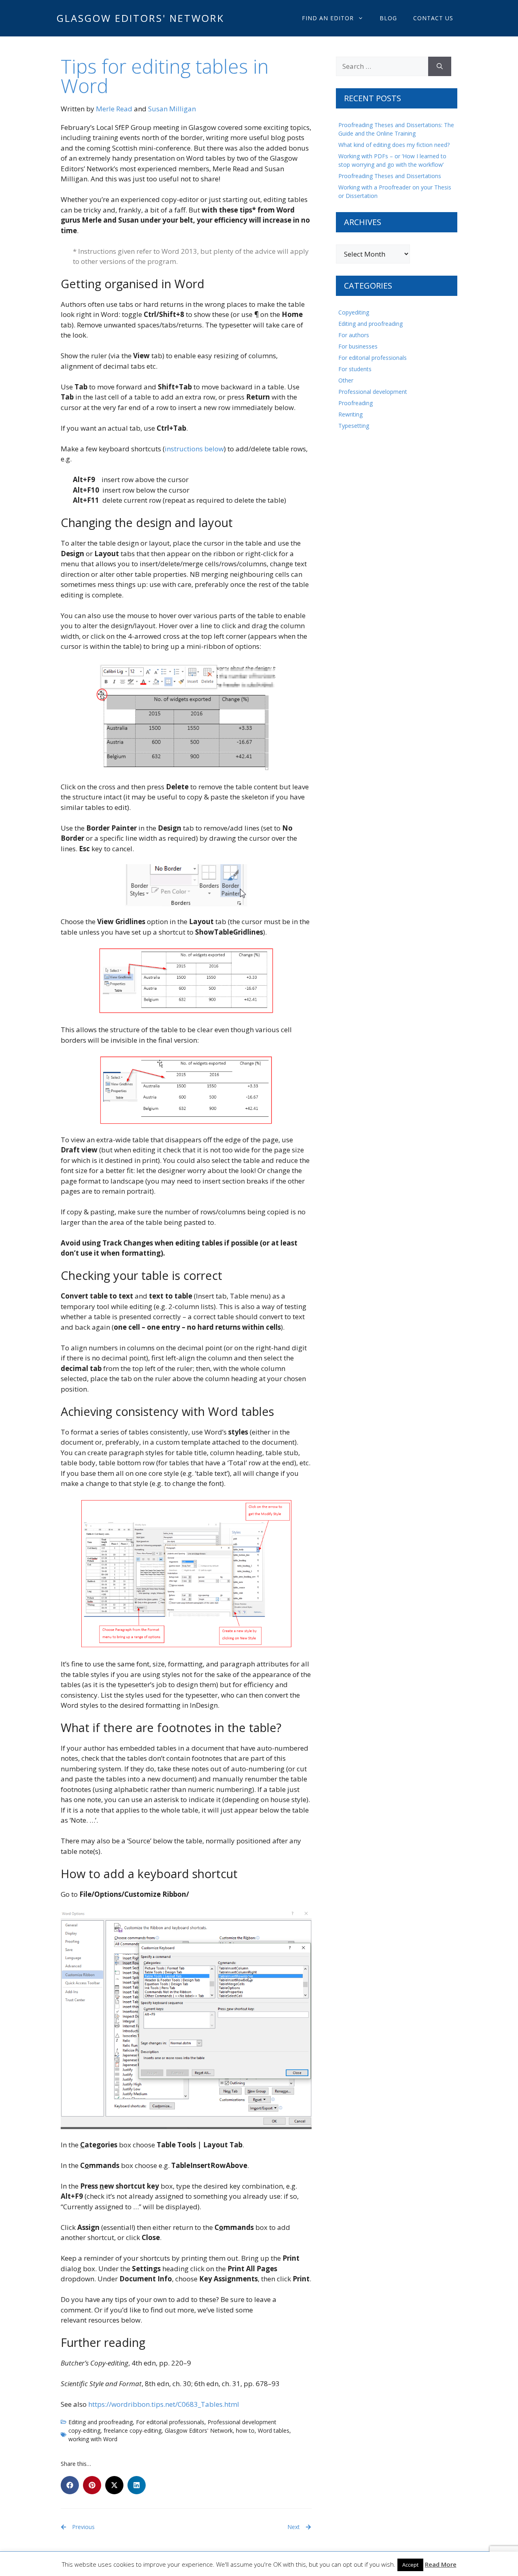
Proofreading (356, 403)
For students (355, 369)
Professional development (242, 2422)
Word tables (274, 2430)
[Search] (440, 66)
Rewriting (350, 414)
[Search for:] (382, 66)
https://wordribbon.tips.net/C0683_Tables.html (164, 2404)
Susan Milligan (172, 109)
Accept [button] (410, 2565)
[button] (70, 2485)
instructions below (194, 449)
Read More (441, 2564)
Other (346, 380)
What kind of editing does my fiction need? (394, 145)
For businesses (358, 346)
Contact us (433, 18)
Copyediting (354, 312)
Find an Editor (328, 18)
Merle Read (114, 109)
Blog (388, 18)
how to (245, 2430)
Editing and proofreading (101, 2422)
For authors (354, 335)
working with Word (93, 2439)
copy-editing (84, 2430)
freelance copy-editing (133, 2430)
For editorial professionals (170, 2422)
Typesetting (354, 426)
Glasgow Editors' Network (140, 18)
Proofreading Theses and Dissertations (390, 176)
